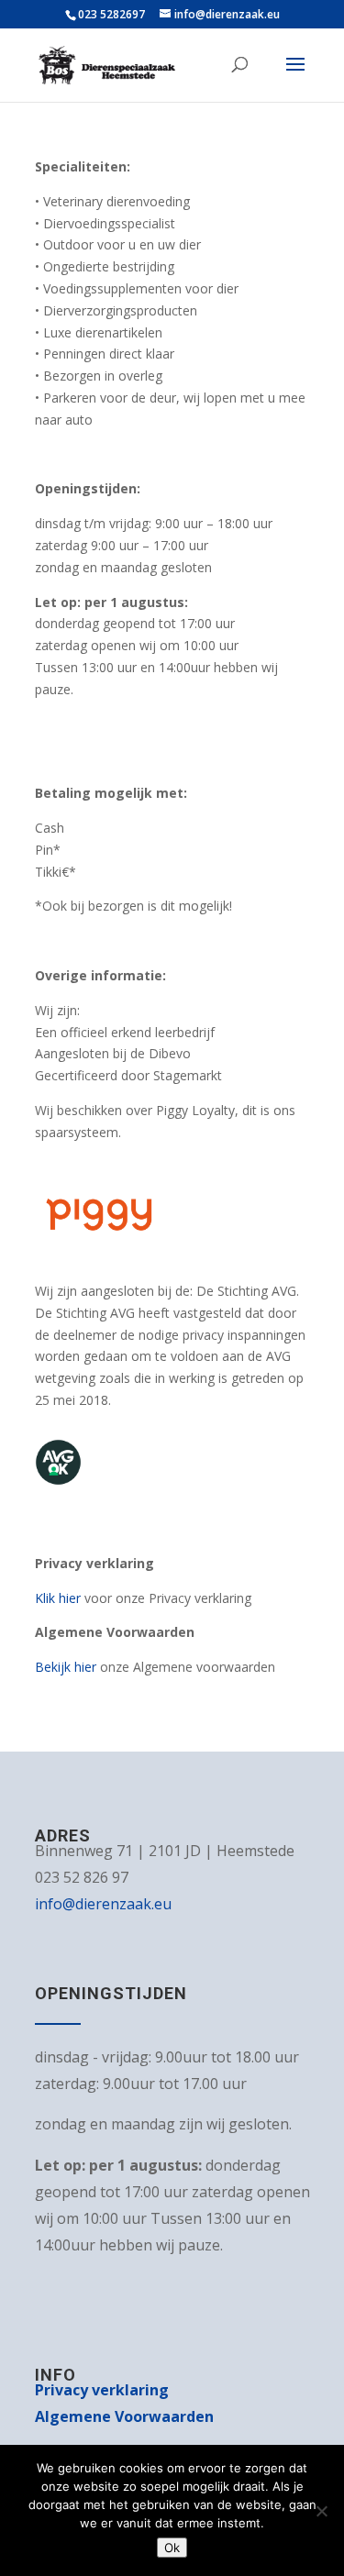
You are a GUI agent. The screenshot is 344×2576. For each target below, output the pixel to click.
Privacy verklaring (102, 2390)
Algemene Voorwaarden (124, 2416)
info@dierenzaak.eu (103, 1904)
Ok (172, 2548)
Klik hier (58, 1598)
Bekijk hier (67, 1667)
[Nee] (321, 2511)
